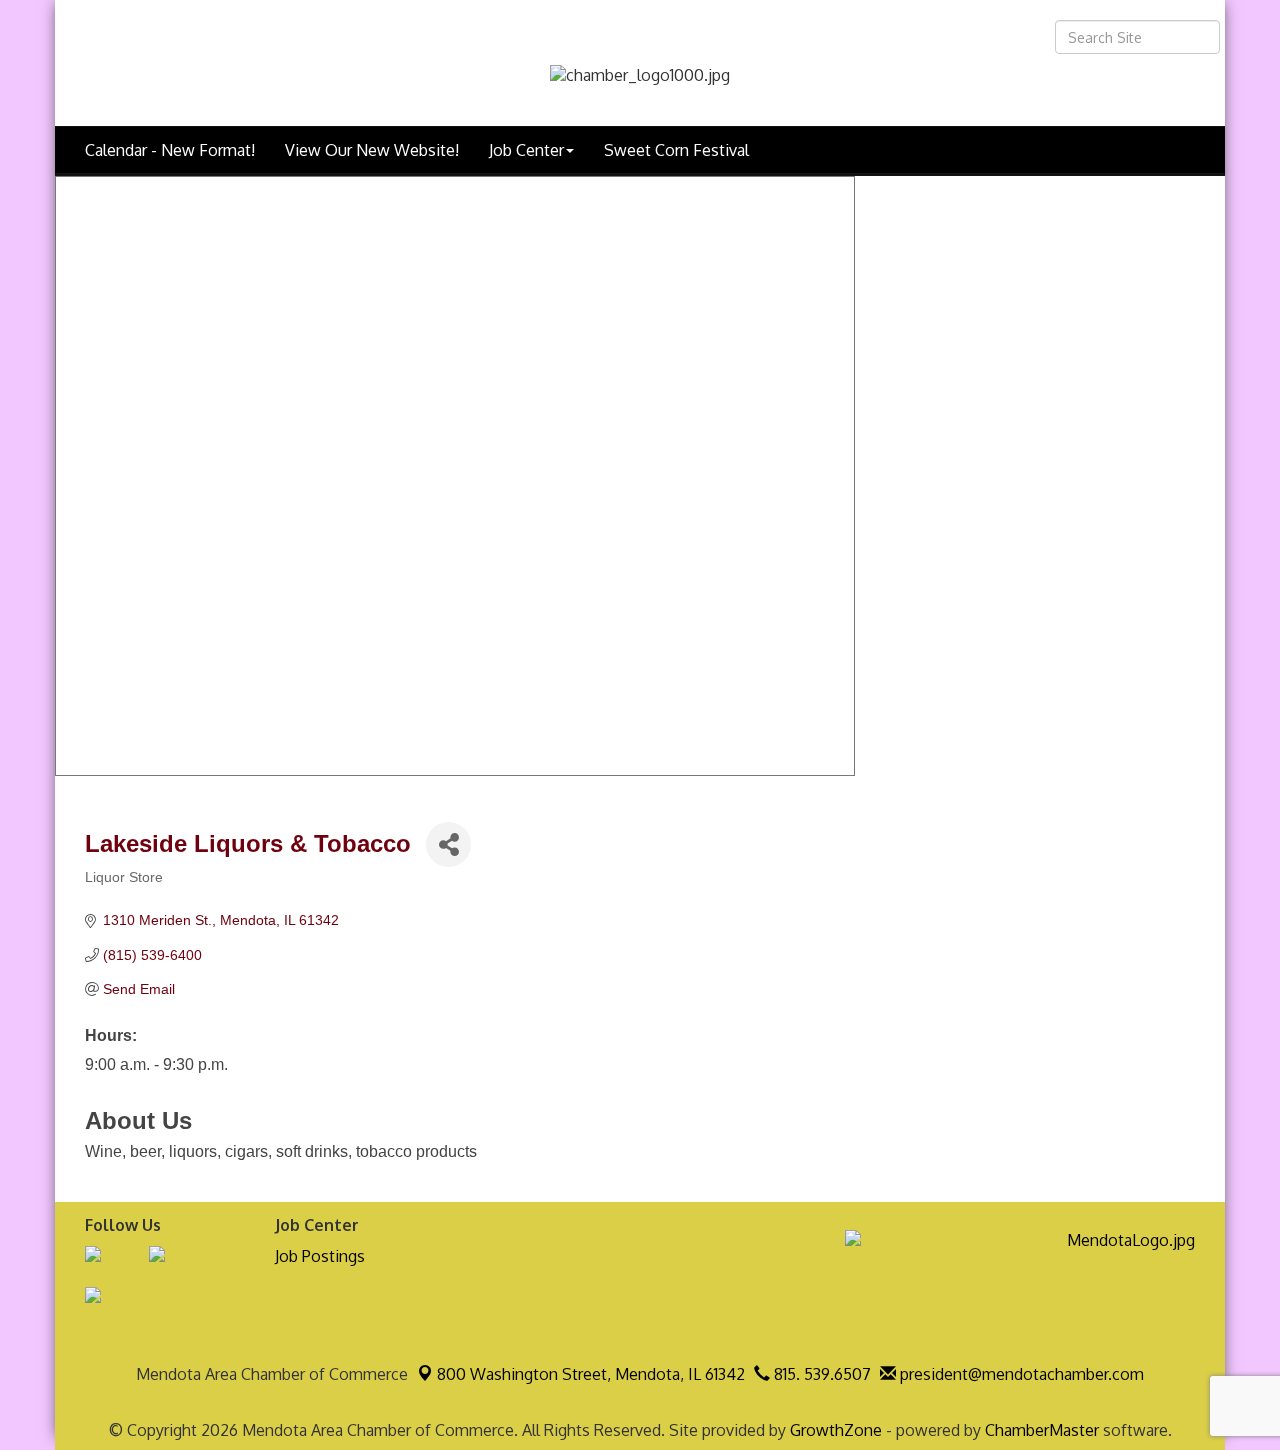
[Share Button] (448, 844)
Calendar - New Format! (170, 150)
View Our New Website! (372, 150)
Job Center (526, 150)
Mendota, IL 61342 (591, 1374)
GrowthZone (836, 1430)
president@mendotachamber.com (1020, 1374)
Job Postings (320, 1256)
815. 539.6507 (820, 1374)
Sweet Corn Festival (676, 150)
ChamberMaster (1042, 1430)
